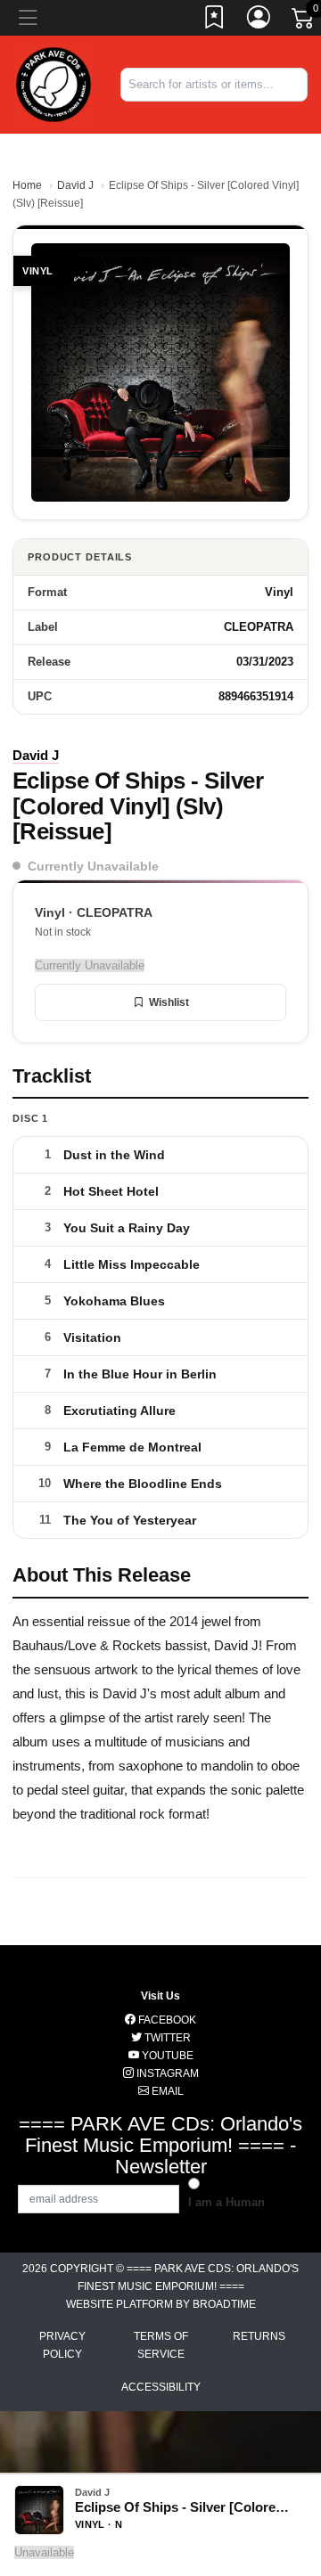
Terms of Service (161, 2345)
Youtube (166, 2056)
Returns (259, 2336)
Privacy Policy (62, 2345)
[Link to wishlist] (215, 20)
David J (75, 185)
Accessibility (161, 2387)
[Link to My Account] (259, 20)
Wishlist (169, 1002)
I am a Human (226, 2202)
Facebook (166, 2020)
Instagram (166, 2073)
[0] (304, 21)
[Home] (53, 83)
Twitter (166, 2038)
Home (27, 185)
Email (166, 2091)
